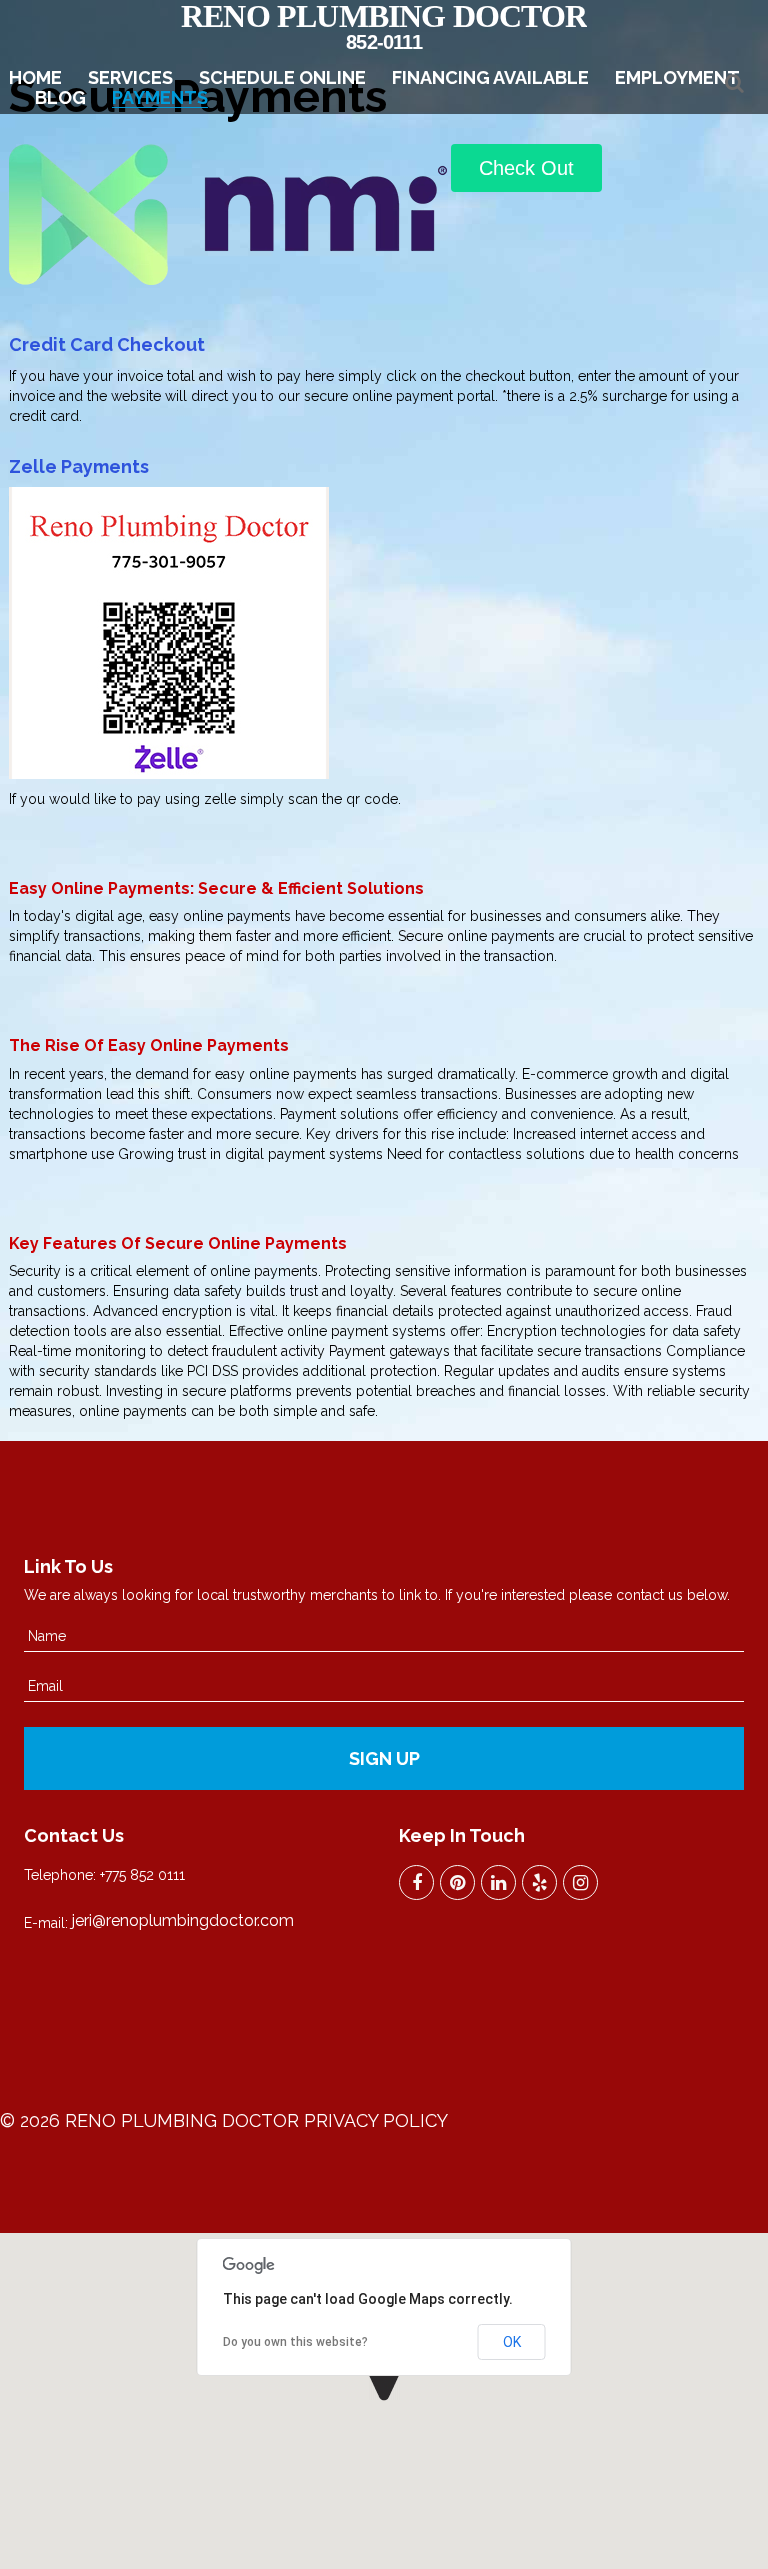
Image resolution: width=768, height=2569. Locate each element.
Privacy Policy (376, 2120)
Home (35, 78)
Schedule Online (282, 78)
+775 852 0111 (142, 1875)
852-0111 (384, 42)
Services (130, 78)
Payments (160, 98)
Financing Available (490, 78)
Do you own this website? (295, 2342)
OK (512, 2342)
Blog (60, 98)
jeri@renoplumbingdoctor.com (183, 1920)
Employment (677, 78)
